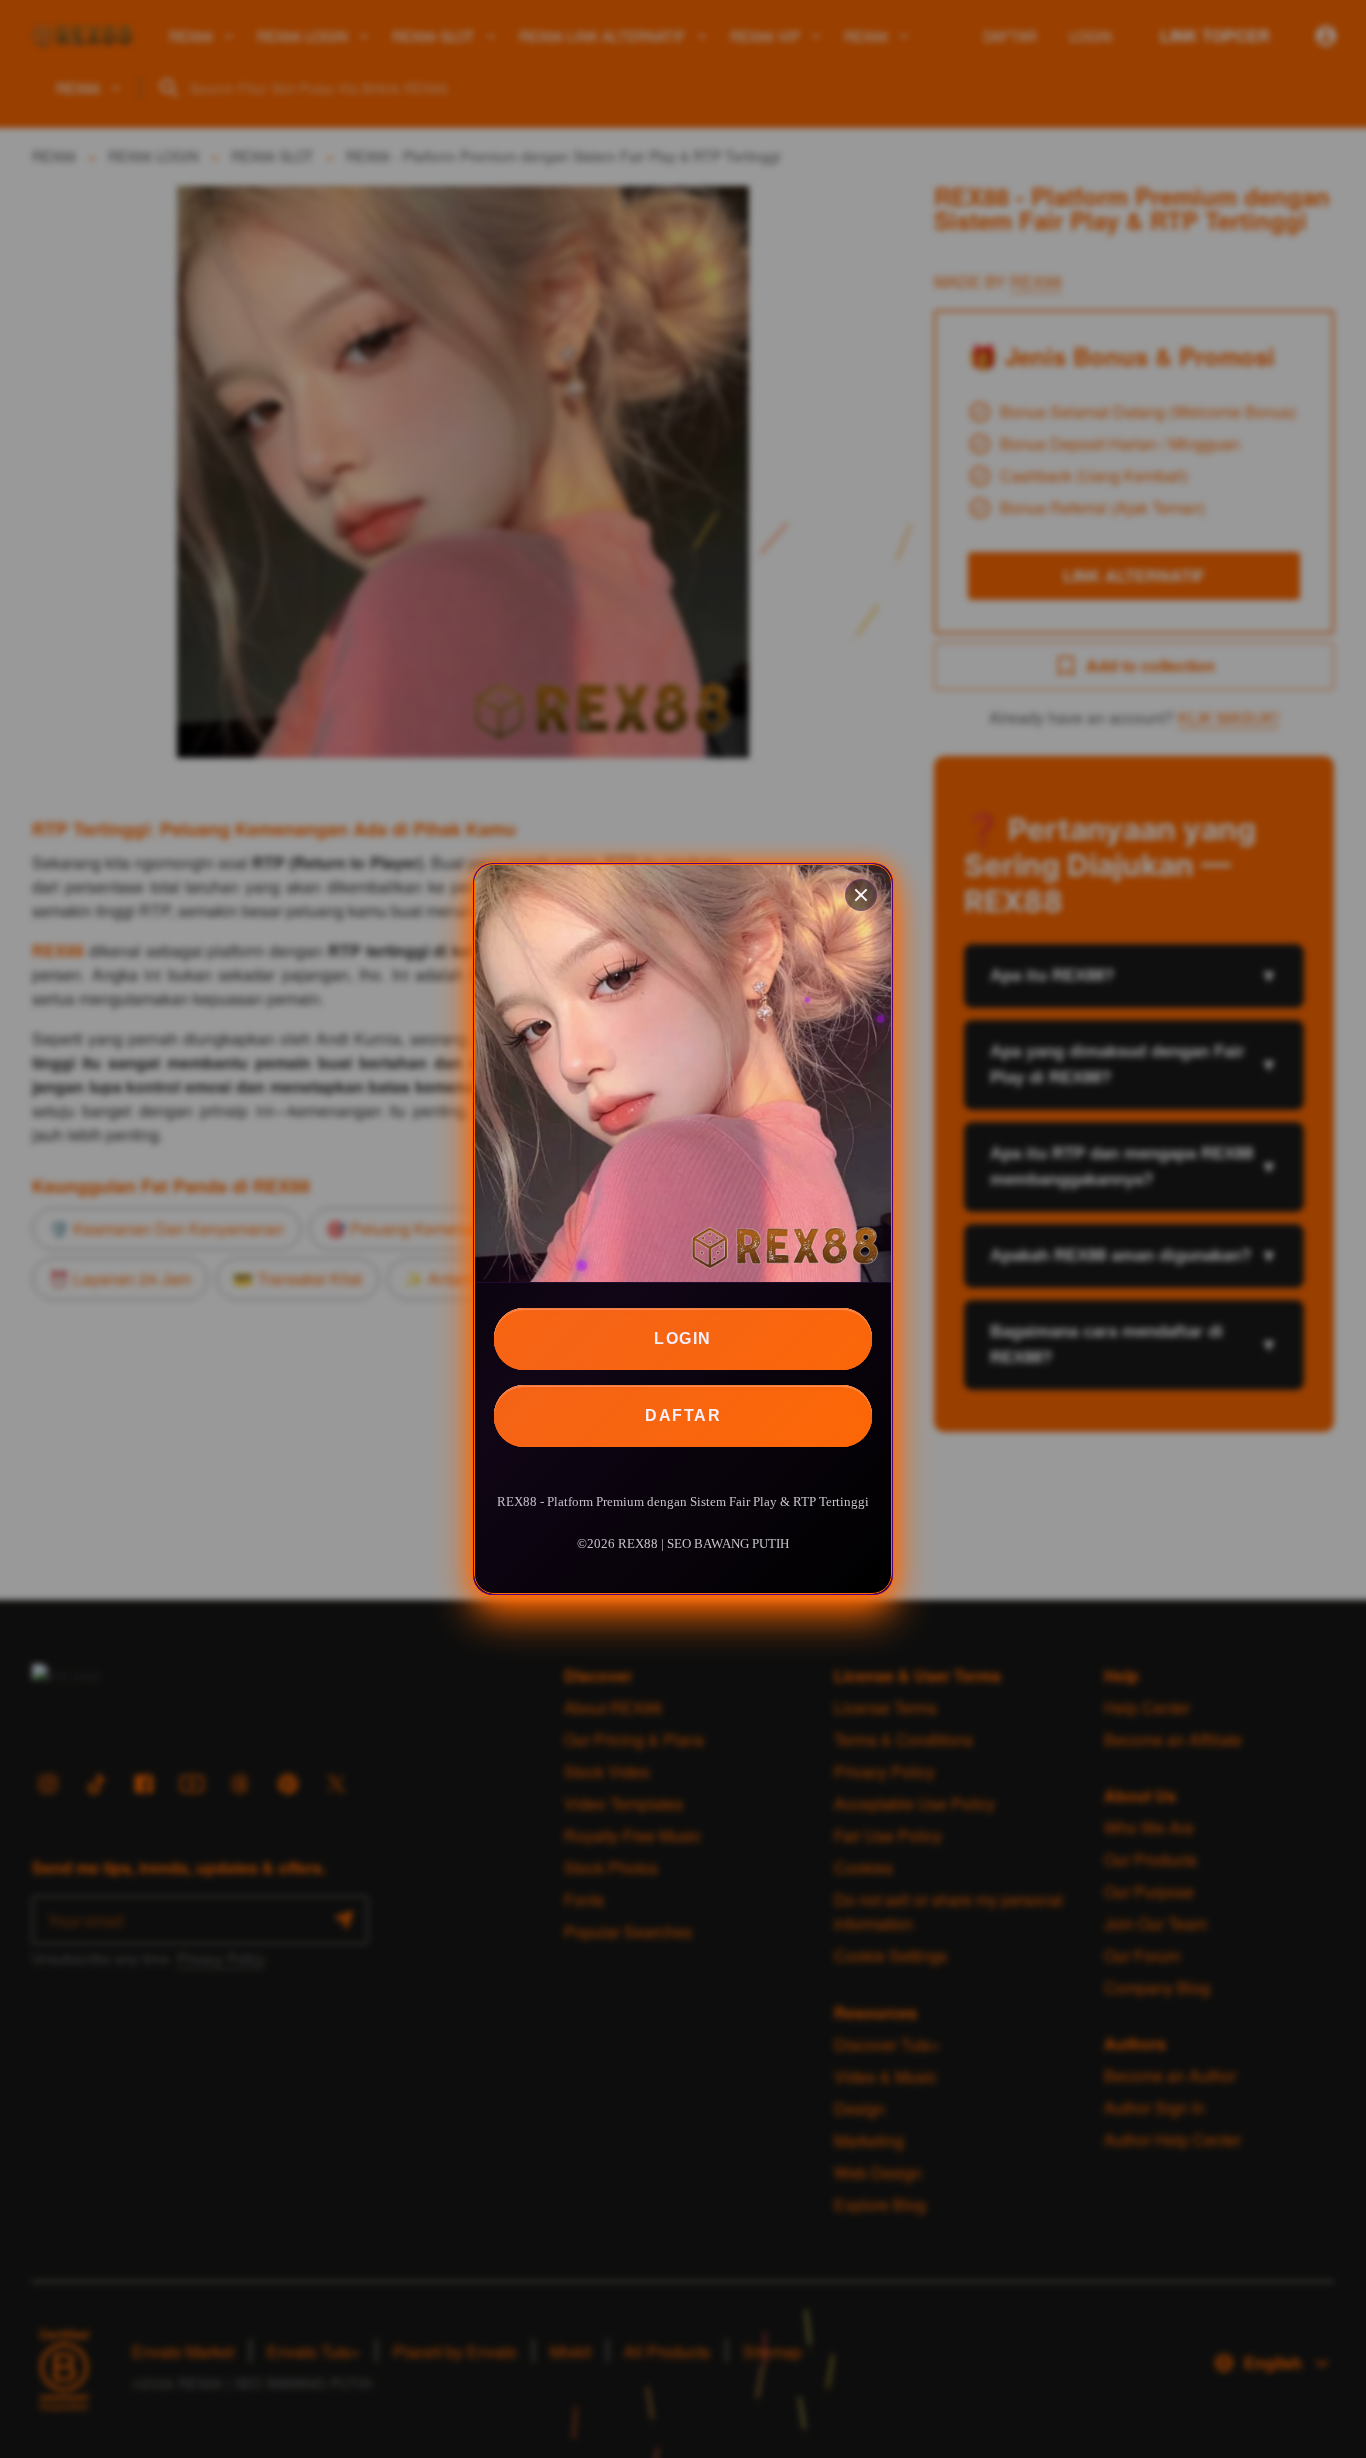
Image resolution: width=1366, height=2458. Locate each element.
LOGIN (683, 1338)
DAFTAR (683, 1415)
